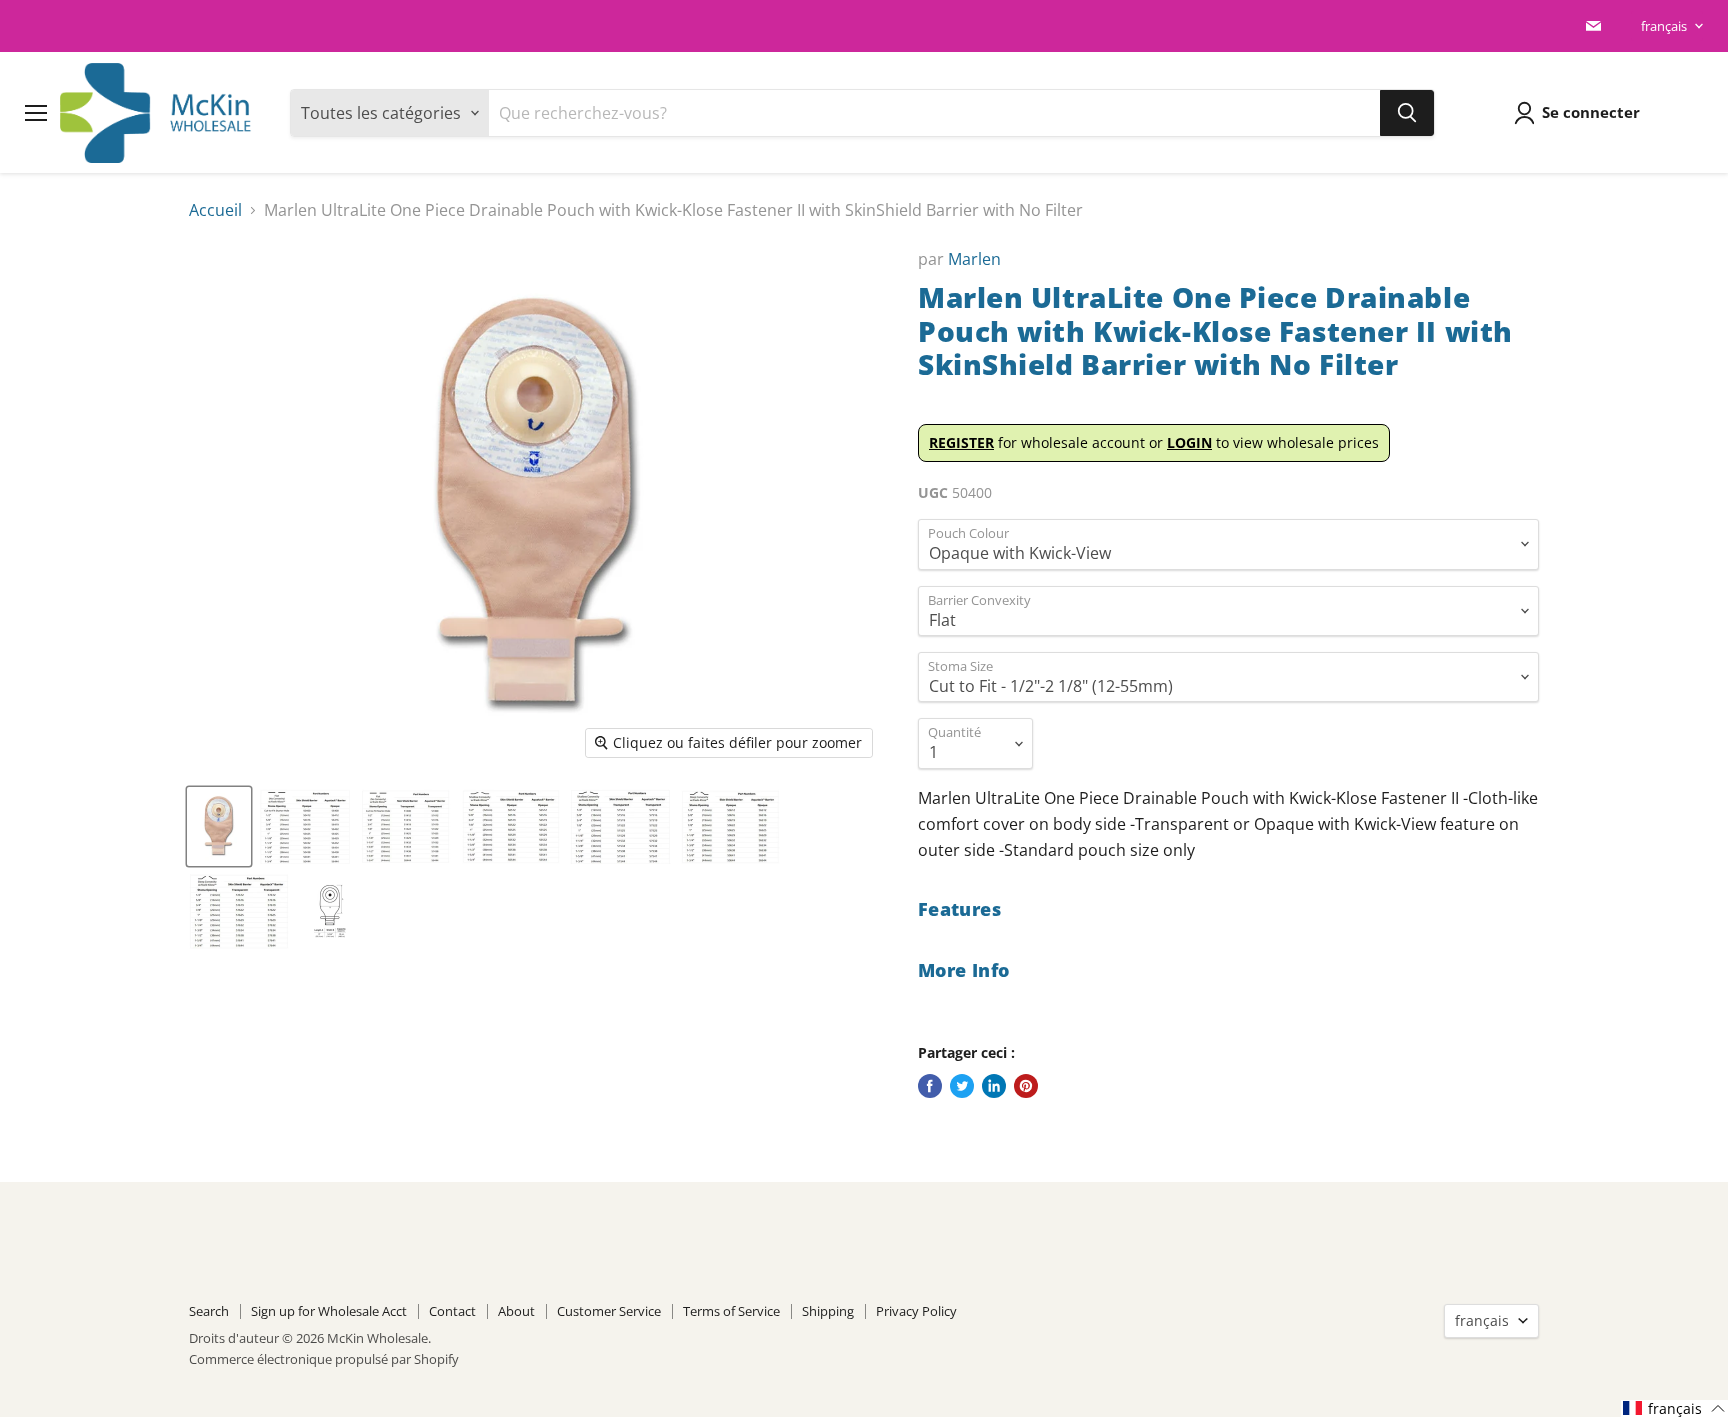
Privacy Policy (916, 1311)
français (1664, 26)
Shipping (828, 1311)
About (516, 1311)
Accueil (215, 210)
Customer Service (609, 1311)
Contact (452, 1311)
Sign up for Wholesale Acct (329, 1311)
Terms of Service (731, 1311)
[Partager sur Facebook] (930, 1086)
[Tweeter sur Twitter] (962, 1086)
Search (209, 1311)
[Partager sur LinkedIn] (994, 1086)
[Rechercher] (1407, 113)
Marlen (974, 259)
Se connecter (1591, 112)
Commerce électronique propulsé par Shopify (324, 1359)
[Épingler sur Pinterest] (1026, 1086)
